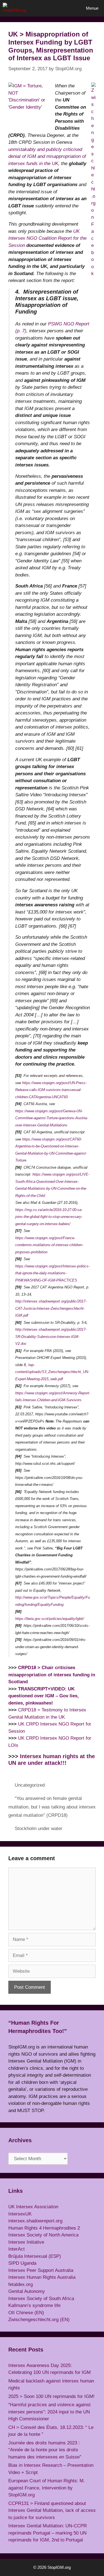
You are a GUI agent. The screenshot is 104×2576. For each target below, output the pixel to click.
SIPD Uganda (22, 2263)
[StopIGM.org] (16, 8)
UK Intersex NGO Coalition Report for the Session (47, 238)
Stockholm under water (39, 1829)
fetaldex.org (21, 2284)
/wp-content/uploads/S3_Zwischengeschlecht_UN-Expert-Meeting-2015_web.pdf (52, 1372)
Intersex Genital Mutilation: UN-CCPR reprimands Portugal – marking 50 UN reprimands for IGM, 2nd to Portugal (48, 2533)
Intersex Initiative (26, 2242)
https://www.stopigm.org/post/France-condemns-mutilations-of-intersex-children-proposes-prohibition (49, 1245)
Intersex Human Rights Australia (42, 2277)
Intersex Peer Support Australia (41, 2270)
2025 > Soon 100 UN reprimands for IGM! (51, 2396)
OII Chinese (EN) (26, 2313)
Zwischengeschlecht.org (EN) (39, 2320)
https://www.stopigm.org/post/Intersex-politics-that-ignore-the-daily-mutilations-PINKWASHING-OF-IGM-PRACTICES (52, 1273)
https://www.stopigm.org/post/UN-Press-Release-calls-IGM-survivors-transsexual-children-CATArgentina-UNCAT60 (51, 1090)
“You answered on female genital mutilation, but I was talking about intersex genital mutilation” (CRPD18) (52, 1807)
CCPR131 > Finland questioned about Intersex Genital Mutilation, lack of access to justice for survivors (52, 2510)
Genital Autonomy (27, 2291)
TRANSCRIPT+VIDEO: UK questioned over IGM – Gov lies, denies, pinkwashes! (44, 1696)
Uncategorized (30, 1785)
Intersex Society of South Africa (41, 2299)
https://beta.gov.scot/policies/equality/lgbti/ (50, 1619)
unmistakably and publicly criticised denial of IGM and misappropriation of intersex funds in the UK (47, 156)
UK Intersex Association (33, 2207)
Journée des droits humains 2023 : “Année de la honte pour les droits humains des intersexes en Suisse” (45, 2450)
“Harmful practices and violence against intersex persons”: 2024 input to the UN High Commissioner (50, 2412)
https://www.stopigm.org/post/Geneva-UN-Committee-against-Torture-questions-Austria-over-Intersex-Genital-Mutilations (52, 1118)
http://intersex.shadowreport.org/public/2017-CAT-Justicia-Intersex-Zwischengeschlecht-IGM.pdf (51, 1308)
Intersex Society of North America (43, 2235)
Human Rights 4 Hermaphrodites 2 (44, 2228)
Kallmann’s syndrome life (34, 2305)
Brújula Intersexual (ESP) (35, 2256)
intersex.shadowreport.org (35, 2221)
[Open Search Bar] (65, 8)
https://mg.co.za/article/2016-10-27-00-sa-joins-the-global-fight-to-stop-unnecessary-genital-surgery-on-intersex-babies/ (49, 1217)
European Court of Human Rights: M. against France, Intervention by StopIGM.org (47, 2488)
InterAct (17, 2249)
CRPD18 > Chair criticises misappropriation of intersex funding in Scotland (52, 1675)
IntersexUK (20, 2214)
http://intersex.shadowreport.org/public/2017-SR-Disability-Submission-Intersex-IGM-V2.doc (51, 1337)
